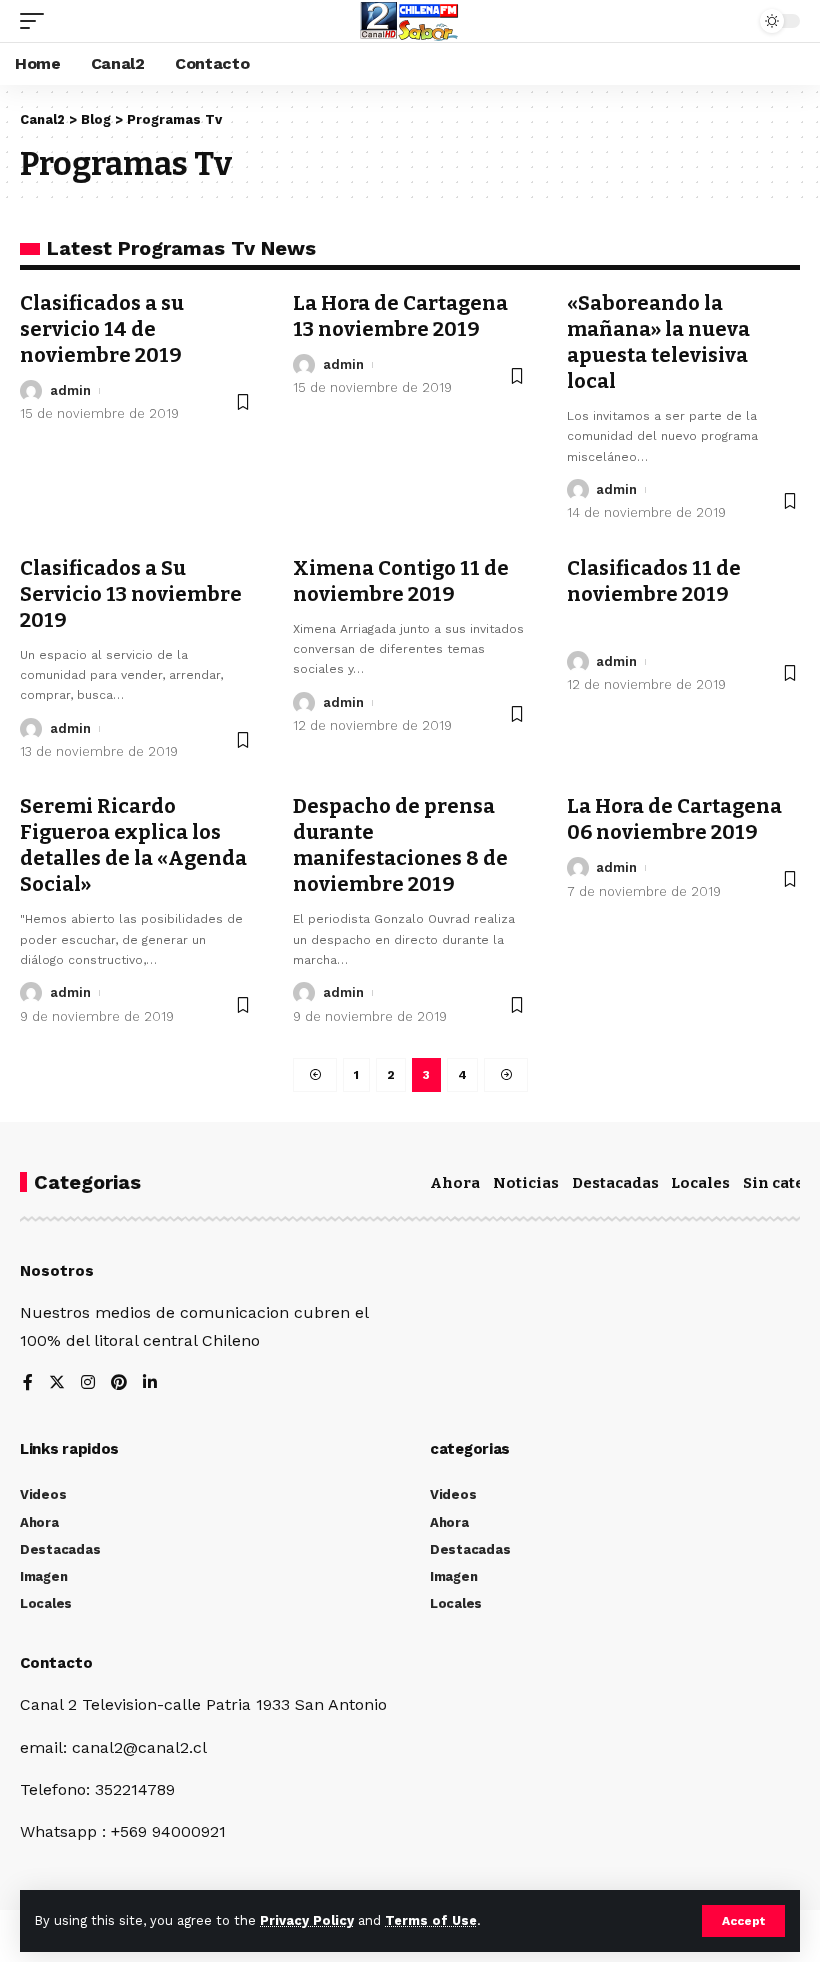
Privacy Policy (307, 1920)
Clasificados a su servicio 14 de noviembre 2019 (102, 329)
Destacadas (615, 1183)
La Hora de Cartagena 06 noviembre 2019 (674, 819)
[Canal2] (410, 21)
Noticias (526, 1183)
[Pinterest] (119, 1383)
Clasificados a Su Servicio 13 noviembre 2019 (131, 594)
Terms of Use (431, 1920)
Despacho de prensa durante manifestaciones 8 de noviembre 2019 (400, 845)
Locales (700, 1183)
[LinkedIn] (150, 1383)
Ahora (455, 1183)
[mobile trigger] (37, 21)
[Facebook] (28, 1383)
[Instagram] (88, 1383)
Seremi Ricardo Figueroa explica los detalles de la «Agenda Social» (133, 845)
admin (70, 390)
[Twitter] (57, 1383)
